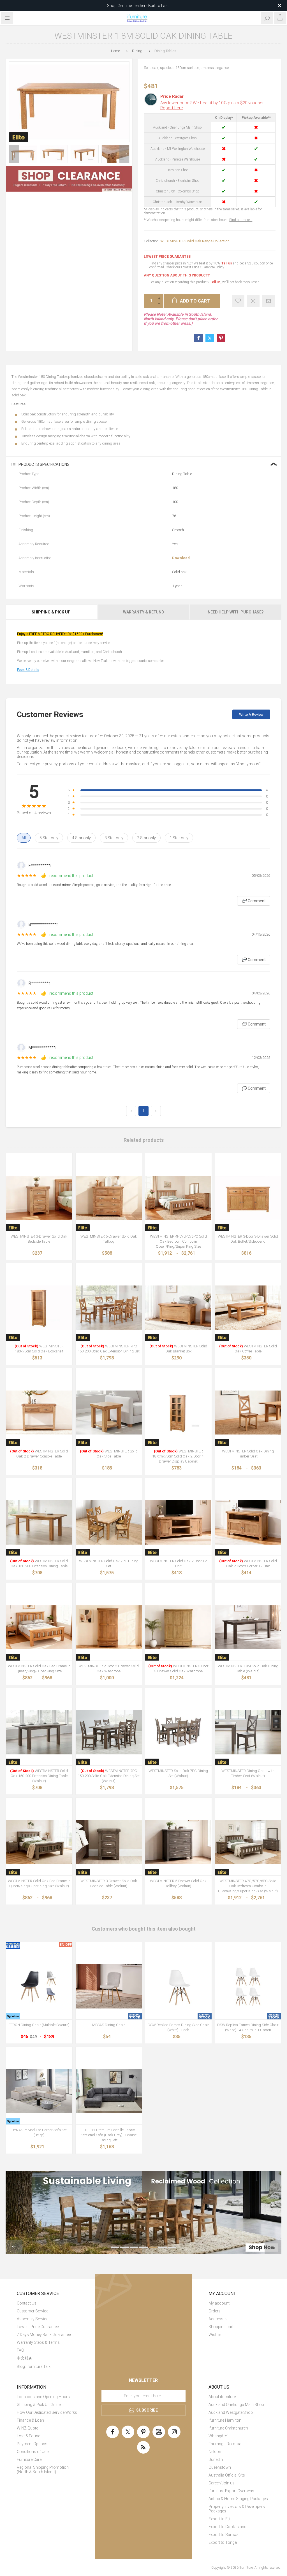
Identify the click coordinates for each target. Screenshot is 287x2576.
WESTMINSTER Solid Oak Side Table (109, 1454)
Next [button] (124, 154)
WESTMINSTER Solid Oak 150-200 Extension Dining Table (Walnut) (39, 1776)
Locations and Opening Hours (43, 2397)
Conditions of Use (33, 2452)
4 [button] (143, 2247)
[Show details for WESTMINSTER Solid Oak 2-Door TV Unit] (178, 1523)
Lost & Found (29, 2436)
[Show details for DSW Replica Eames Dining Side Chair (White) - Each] (178, 1986)
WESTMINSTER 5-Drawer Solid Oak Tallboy (109, 1239)
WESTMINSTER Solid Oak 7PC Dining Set (109, 1563)
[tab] (52, 612)
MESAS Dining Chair (109, 2025)
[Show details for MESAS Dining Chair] (109, 1986)
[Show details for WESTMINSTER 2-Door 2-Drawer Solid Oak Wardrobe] (109, 1627)
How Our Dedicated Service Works (47, 2412)
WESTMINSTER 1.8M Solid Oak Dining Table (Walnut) (248, 1669)
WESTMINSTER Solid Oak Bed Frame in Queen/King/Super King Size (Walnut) (39, 1883)
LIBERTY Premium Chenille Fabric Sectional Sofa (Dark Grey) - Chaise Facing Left (109, 2135)
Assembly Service (33, 2319)
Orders (215, 2311)
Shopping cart (221, 2327)
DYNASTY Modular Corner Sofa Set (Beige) (39, 2132)
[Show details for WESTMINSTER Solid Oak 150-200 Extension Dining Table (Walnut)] (39, 1732)
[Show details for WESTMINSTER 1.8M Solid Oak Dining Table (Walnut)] (248, 1627)
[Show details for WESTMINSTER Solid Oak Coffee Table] (248, 1308)
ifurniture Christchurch (228, 2428)
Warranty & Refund (144, 612)
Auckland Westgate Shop (231, 2412)
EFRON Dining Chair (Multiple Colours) (39, 2025)
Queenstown (220, 2467)
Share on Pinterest (221, 338)
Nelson (215, 2452)
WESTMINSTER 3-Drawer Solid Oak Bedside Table (39, 1239)
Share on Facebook (198, 338)
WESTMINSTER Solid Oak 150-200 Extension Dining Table (39, 1563)
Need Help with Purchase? (236, 612)
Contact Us (27, 2303)
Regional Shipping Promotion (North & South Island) (43, 2470)
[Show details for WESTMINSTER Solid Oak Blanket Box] (178, 1308)
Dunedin (216, 2459)
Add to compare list (253, 301)
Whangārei (218, 2436)
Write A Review (251, 714)
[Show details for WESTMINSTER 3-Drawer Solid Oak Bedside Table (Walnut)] (109, 1842)
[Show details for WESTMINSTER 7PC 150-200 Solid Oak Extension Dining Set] (109, 1308)
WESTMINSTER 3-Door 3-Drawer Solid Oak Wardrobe (178, 1669)
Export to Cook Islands (229, 2527)
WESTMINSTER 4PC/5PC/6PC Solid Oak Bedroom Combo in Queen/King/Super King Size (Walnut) (248, 1886)
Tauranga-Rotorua (225, 2444)
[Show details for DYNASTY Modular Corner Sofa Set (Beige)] (39, 2091)
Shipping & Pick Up (51, 612)
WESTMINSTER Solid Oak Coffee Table (248, 1349)
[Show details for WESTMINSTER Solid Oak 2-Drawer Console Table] (39, 1413)
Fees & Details (28, 670)
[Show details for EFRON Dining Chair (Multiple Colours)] (39, 1986)
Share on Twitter (210, 338)
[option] (23, 154)
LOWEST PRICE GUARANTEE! (167, 257)
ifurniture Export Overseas (231, 2491)
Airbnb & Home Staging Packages (238, 2499)
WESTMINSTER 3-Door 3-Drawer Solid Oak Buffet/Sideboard (248, 1239)
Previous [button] (14, 154)
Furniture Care (29, 2459)
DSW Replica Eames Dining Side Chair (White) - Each (178, 2027)
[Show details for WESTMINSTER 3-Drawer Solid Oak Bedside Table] (39, 1198)
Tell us (227, 263)
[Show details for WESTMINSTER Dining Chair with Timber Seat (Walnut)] (248, 1732)
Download (181, 558)
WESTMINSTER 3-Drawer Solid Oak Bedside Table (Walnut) (109, 1883)
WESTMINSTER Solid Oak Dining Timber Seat (248, 1454)
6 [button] (163, 2247)
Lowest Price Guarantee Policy (202, 267)
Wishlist (216, 2335)
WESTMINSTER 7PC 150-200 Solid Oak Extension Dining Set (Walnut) (109, 1776)
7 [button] (172, 2247)
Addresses (218, 2319)
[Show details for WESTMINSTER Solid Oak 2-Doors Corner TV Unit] (248, 1523)
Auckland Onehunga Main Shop (236, 2405)
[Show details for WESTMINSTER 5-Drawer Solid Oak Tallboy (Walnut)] (178, 1842)
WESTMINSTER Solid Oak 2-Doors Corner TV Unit (248, 1563)
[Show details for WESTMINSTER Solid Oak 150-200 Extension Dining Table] (39, 1523)
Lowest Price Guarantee (38, 2327)
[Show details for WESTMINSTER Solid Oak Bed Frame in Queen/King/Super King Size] (39, 1627)
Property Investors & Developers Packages (237, 2509)
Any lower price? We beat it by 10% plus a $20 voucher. (212, 105)
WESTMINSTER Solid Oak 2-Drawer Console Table (39, 1454)
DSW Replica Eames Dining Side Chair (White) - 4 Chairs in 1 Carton (248, 2027)
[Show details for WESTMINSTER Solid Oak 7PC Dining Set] (109, 1523)
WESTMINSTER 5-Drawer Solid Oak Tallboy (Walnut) (178, 1883)
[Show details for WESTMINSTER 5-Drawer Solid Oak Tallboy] (109, 1198)
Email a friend (268, 301)
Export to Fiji (219, 2519)
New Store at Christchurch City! (138, 6)
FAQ (20, 2350)
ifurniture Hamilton (225, 2420)
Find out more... (241, 220)
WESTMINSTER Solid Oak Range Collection (195, 241)
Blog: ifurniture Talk (34, 2366)
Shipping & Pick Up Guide (39, 2405)
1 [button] (115, 2247)
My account (219, 2303)
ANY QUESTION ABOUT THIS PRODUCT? (177, 275)
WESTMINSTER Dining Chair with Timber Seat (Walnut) (248, 1773)
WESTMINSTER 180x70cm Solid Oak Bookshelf (39, 1349)
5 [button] (153, 2247)
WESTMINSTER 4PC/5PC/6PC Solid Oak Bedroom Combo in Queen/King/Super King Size (178, 1241)
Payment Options (32, 2444)
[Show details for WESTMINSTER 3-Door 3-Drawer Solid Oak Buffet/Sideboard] (248, 1198)
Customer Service (33, 2311)
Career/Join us (222, 2483)
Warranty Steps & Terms (38, 2342)
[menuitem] (48, 2303)
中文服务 (25, 2358)
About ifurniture (222, 2397)
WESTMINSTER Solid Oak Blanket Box (178, 1349)
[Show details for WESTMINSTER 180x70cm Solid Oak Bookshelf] (39, 1308)
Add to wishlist (238, 301)
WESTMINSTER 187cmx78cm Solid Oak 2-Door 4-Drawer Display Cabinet (178, 1456)
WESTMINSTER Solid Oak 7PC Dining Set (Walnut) (178, 1773)
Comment (254, 901)
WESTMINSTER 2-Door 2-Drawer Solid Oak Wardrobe (109, 1669)
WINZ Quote (27, 2428)
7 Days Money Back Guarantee (44, 2335)
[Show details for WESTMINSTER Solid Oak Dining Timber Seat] (248, 1413)
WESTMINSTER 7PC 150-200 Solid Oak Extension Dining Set (109, 1349)
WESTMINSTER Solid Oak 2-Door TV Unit (178, 1563)
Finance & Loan (30, 2420)
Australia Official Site (227, 2475)
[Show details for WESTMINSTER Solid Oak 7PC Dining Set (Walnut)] (178, 1732)
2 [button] (124, 2247)
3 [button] (134, 2247)
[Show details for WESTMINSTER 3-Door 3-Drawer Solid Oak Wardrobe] (178, 1627)
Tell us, (216, 282)
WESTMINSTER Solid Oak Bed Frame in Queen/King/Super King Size (39, 1669)
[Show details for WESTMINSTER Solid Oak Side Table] (109, 1413)
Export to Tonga (223, 2542)
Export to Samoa (224, 2535)
